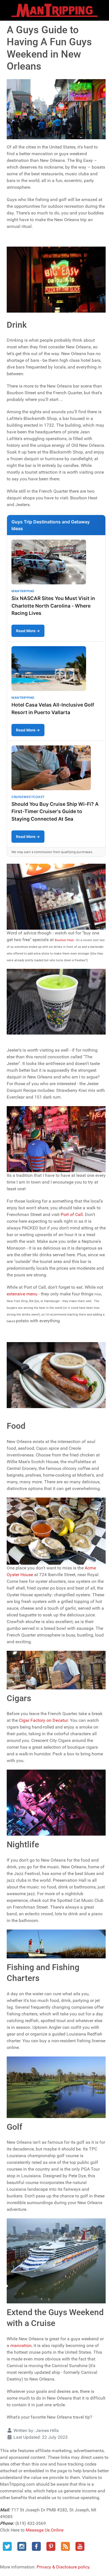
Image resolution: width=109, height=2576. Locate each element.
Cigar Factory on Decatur (43, 1720)
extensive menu (22, 1294)
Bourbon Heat (64, 940)
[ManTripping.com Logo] (54, 10)
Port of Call (72, 1214)
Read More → (28, 631)
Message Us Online (45, 2530)
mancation (21, 2345)
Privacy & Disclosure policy (63, 2567)
